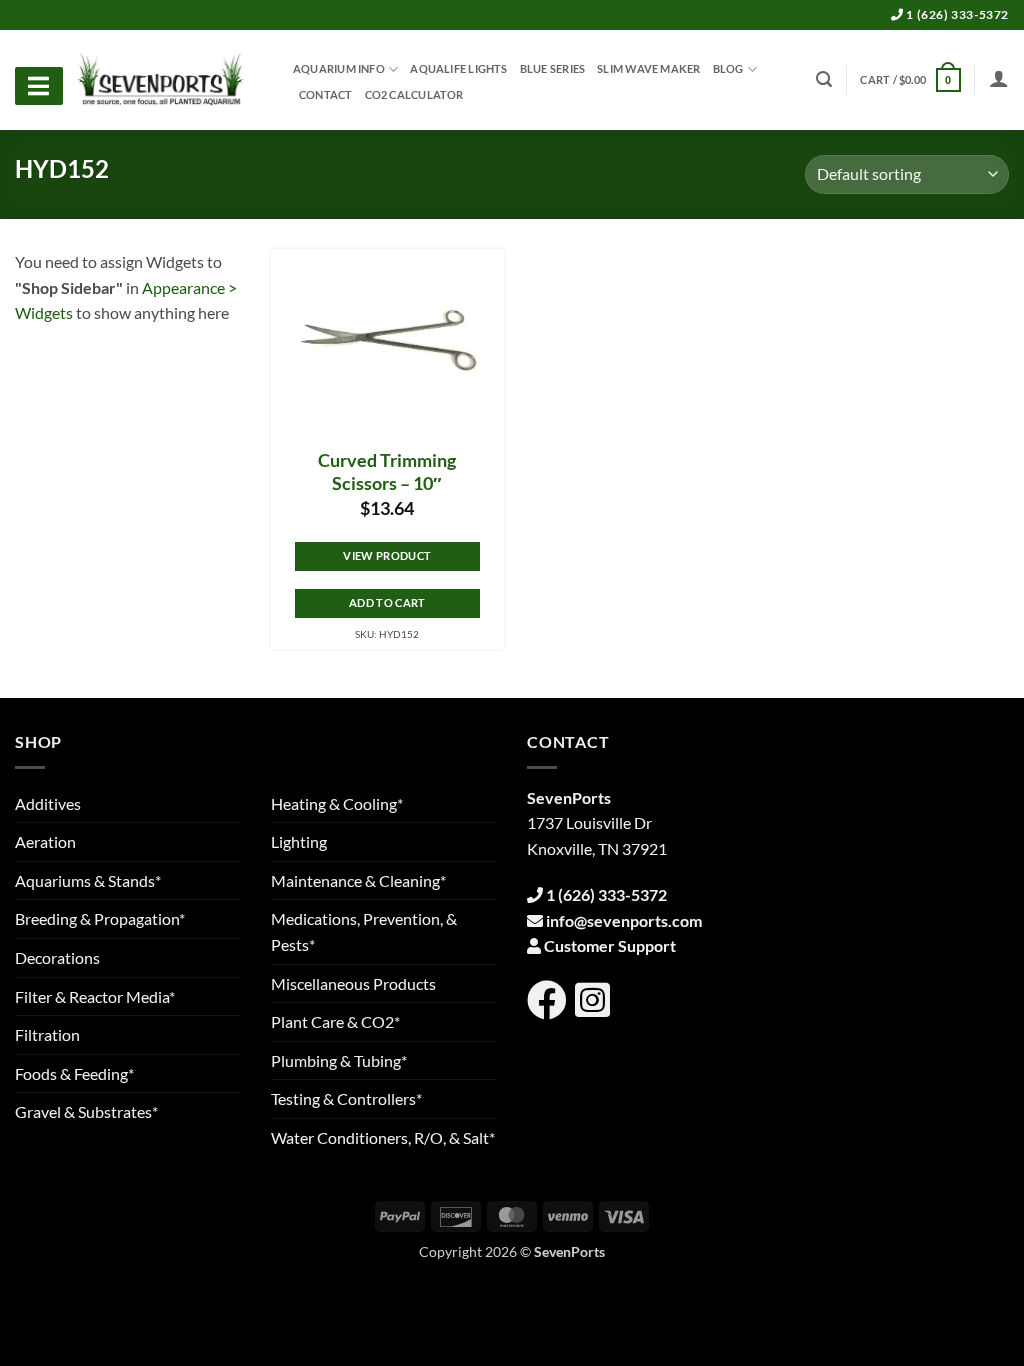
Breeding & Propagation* (100, 918)
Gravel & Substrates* (86, 1111)
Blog (728, 68)
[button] (910, 79)
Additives (48, 803)
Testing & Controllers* (346, 1098)
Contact (326, 95)
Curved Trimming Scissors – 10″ (387, 472)
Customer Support (610, 945)
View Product (387, 555)
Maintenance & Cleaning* (358, 880)
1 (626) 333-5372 (956, 14)
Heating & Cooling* (337, 803)
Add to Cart (387, 602)
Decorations (57, 957)
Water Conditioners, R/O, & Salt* (383, 1137)
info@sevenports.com (624, 920)
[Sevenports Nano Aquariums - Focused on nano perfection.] (161, 80)
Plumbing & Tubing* (339, 1060)
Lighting (299, 841)
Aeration (45, 841)
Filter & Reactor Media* (95, 996)
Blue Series (552, 69)
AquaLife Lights (458, 69)
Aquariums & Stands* (88, 880)
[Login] (999, 78)
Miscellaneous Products (353, 983)
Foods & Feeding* (74, 1073)
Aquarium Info (339, 68)
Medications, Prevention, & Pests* (364, 931)
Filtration (47, 1034)
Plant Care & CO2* (335, 1021)
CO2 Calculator (414, 95)
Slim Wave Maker (648, 69)
